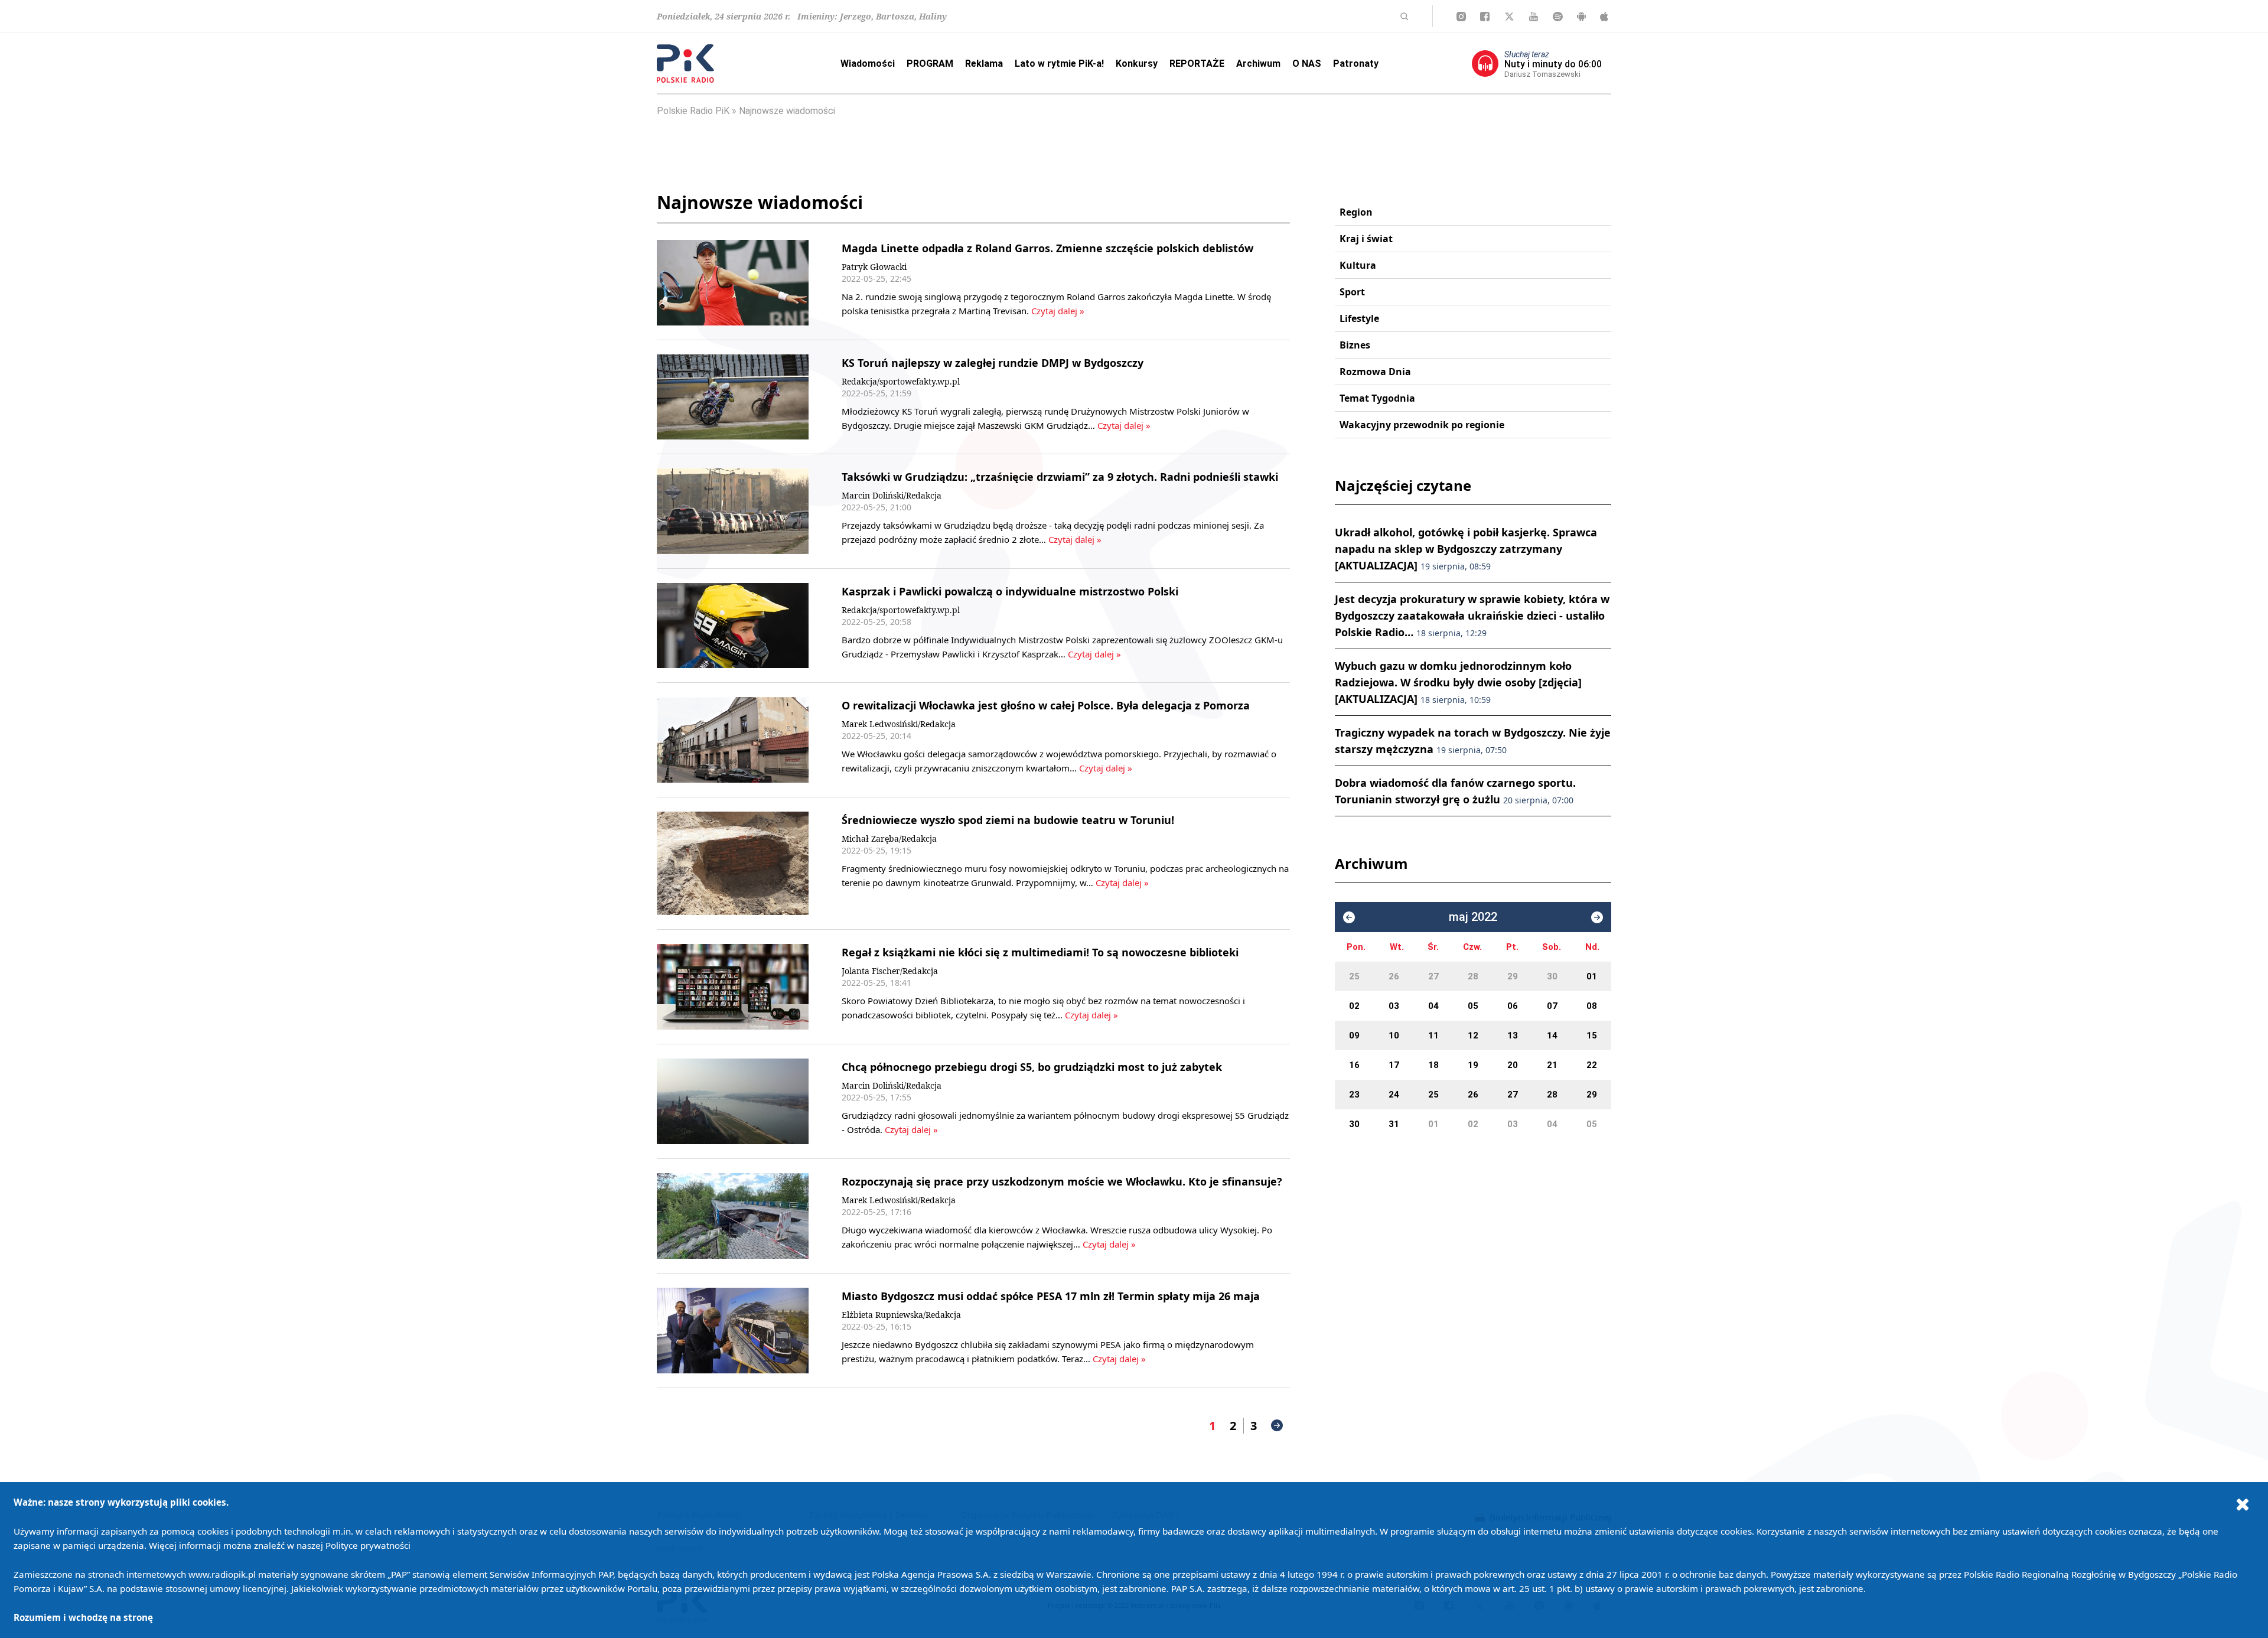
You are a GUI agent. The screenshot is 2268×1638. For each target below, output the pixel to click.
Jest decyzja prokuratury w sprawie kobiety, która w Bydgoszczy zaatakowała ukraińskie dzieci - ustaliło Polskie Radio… (1472, 616)
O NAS (1307, 63)
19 (1473, 1065)
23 (1354, 1095)
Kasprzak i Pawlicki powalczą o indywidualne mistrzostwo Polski (1010, 591)
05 (1473, 1006)
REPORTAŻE (1197, 63)
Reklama (984, 63)
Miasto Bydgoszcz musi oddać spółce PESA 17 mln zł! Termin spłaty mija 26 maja (1051, 1296)
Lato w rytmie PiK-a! (1059, 63)
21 (1552, 1065)
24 (1394, 1095)
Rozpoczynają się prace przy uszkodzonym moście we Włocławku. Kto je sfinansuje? (1062, 1181)
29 (1513, 976)
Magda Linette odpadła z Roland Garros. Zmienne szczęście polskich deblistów (1047, 248)
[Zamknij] (2243, 1504)
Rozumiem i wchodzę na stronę (83, 1617)
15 (1592, 1035)
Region (1356, 212)
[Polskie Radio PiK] (685, 63)
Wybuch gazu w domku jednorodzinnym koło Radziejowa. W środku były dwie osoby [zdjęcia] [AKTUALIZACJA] (1458, 682)
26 (1394, 976)
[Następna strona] (1277, 1425)
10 (1394, 1035)
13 (1513, 1035)
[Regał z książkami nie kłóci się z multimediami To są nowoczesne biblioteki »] (733, 987)
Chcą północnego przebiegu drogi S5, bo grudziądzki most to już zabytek (1032, 1067)
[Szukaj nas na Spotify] (1558, 17)
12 (1473, 1035)
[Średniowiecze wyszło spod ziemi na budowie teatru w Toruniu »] (733, 864)
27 (1433, 976)
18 (1433, 1065)
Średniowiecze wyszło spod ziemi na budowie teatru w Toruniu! (1008, 820)
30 (1552, 976)
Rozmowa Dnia (1375, 372)
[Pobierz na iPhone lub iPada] (1604, 17)
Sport (1352, 292)
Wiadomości (868, 63)
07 (1552, 1006)
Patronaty (1356, 63)
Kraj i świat (1366, 239)
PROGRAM (930, 63)
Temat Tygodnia (1377, 398)
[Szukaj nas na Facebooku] (1485, 17)
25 (1354, 976)
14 (1552, 1035)
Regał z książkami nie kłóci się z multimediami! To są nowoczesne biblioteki (1040, 952)
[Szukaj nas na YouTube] (1534, 17)
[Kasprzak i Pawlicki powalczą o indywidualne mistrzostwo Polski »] (733, 626)
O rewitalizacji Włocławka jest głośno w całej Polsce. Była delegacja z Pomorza (1046, 705)
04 (1433, 1006)
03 (1394, 1006)
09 (1354, 1035)
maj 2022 (1473, 917)
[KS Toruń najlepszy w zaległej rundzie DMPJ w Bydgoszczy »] (733, 397)
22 (1592, 1065)
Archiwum (1258, 63)
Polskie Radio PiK (693, 111)
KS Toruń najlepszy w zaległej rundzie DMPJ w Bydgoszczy (993, 363)
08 (1592, 1006)
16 (1354, 1065)
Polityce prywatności (368, 1545)
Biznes (1355, 345)
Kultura (1358, 265)
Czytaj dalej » (1057, 311)
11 (1433, 1035)
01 (1592, 976)
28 (1473, 976)
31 (1394, 1124)
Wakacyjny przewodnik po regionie (1422, 425)
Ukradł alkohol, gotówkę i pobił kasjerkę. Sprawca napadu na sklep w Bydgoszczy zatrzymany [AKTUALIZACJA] (1466, 549)
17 (1394, 1065)
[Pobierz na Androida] (1581, 17)
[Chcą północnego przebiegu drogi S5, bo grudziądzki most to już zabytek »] (733, 1101)
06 (1513, 1006)
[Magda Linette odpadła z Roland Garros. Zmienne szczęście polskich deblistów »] (733, 283)
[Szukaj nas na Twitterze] (1509, 17)
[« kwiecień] (1349, 917)
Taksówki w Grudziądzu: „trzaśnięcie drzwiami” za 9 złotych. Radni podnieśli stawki (1060, 477)
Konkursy (1137, 63)
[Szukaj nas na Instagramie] (1461, 17)
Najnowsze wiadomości (787, 111)
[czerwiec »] (1597, 917)
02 (1354, 1006)
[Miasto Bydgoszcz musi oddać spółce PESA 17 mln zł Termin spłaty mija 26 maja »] (733, 1331)
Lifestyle (1359, 318)
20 (1513, 1065)
